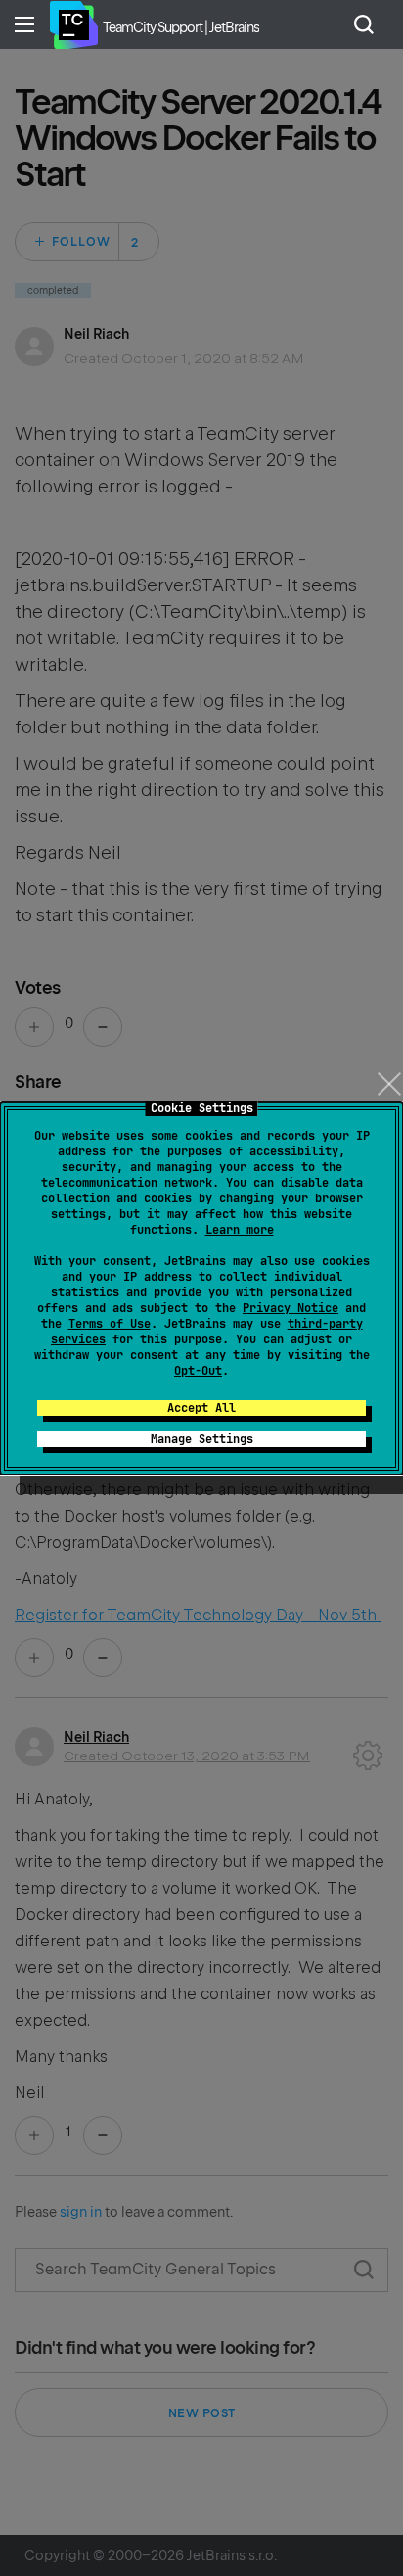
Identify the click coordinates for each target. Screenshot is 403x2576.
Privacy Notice (291, 1308)
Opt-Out (198, 1371)
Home (73, 24)
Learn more (240, 1230)
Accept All (201, 1408)
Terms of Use (110, 1324)
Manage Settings (202, 1439)
